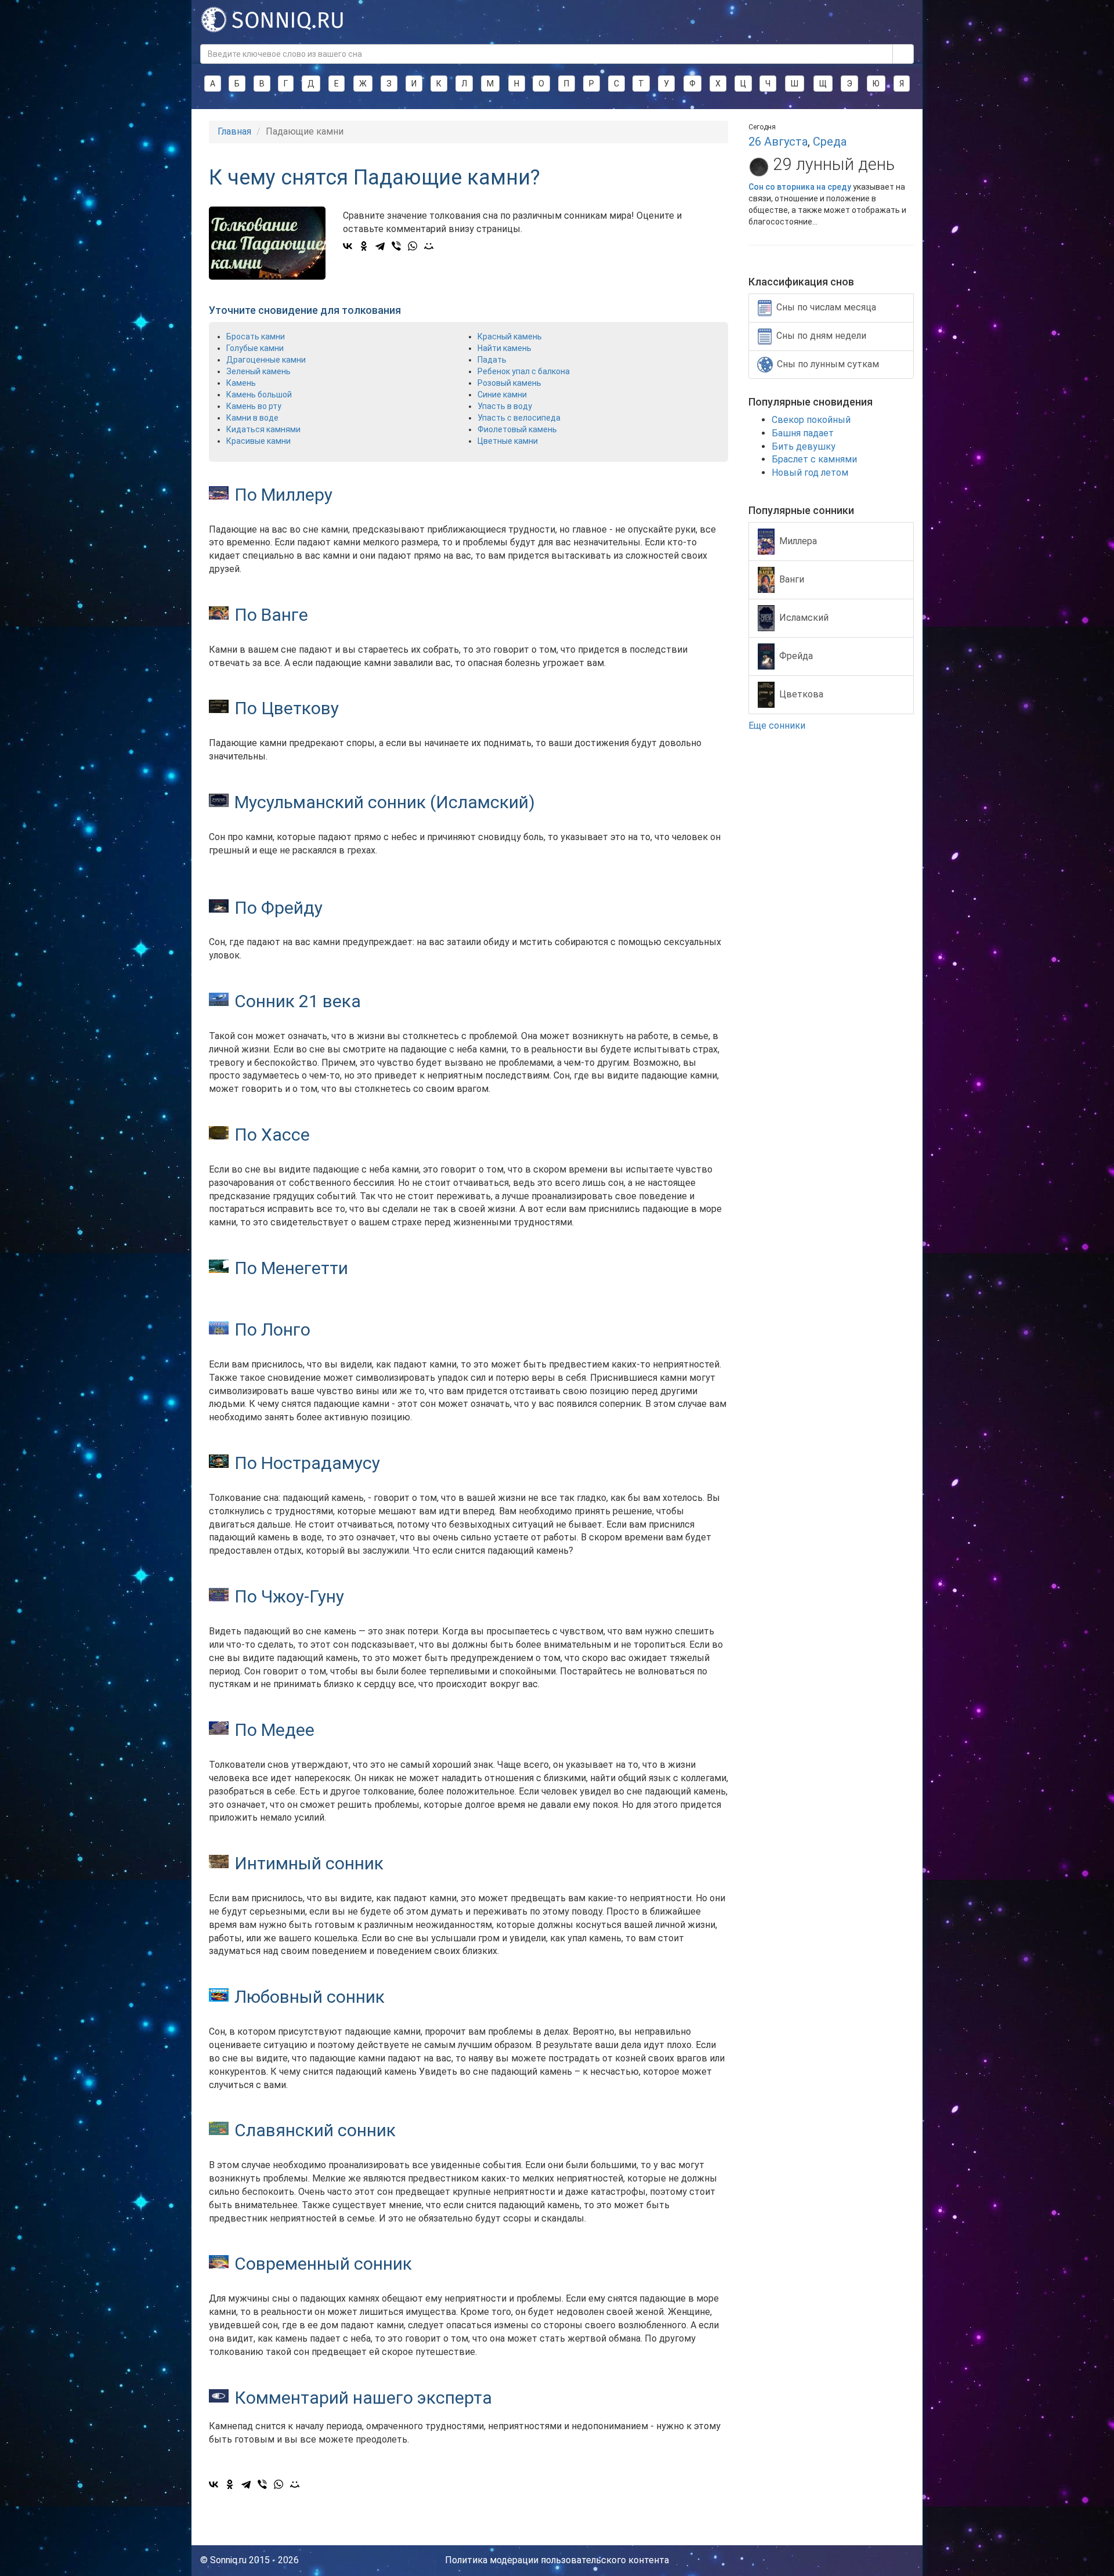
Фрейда (796, 655)
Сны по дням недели (821, 336)
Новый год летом (810, 473)
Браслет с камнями (814, 459)
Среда (830, 142)
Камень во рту (254, 406)
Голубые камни (255, 348)
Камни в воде (252, 418)
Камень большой (259, 395)
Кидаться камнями (263, 429)
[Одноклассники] (364, 246)
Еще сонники (778, 726)
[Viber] (396, 246)
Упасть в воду (505, 406)
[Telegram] (380, 246)
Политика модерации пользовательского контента (557, 2560)
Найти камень (504, 348)
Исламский (804, 617)
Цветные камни (508, 441)
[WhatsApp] (413, 246)
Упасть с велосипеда (519, 418)
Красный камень (510, 337)
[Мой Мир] (429, 246)
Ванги (792, 579)
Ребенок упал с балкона (524, 371)
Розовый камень (509, 383)
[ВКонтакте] (348, 246)
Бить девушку (804, 446)
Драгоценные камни (266, 360)
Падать (492, 360)
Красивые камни (258, 441)
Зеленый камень (258, 371)
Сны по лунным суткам (828, 364)
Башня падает (803, 433)
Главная (234, 131)
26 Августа (778, 142)
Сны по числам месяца (826, 307)
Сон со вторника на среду (800, 187)
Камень (241, 383)
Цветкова (801, 694)
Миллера (798, 540)
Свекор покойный (811, 420)
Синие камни (502, 395)
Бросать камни (256, 337)
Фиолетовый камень (517, 429)
